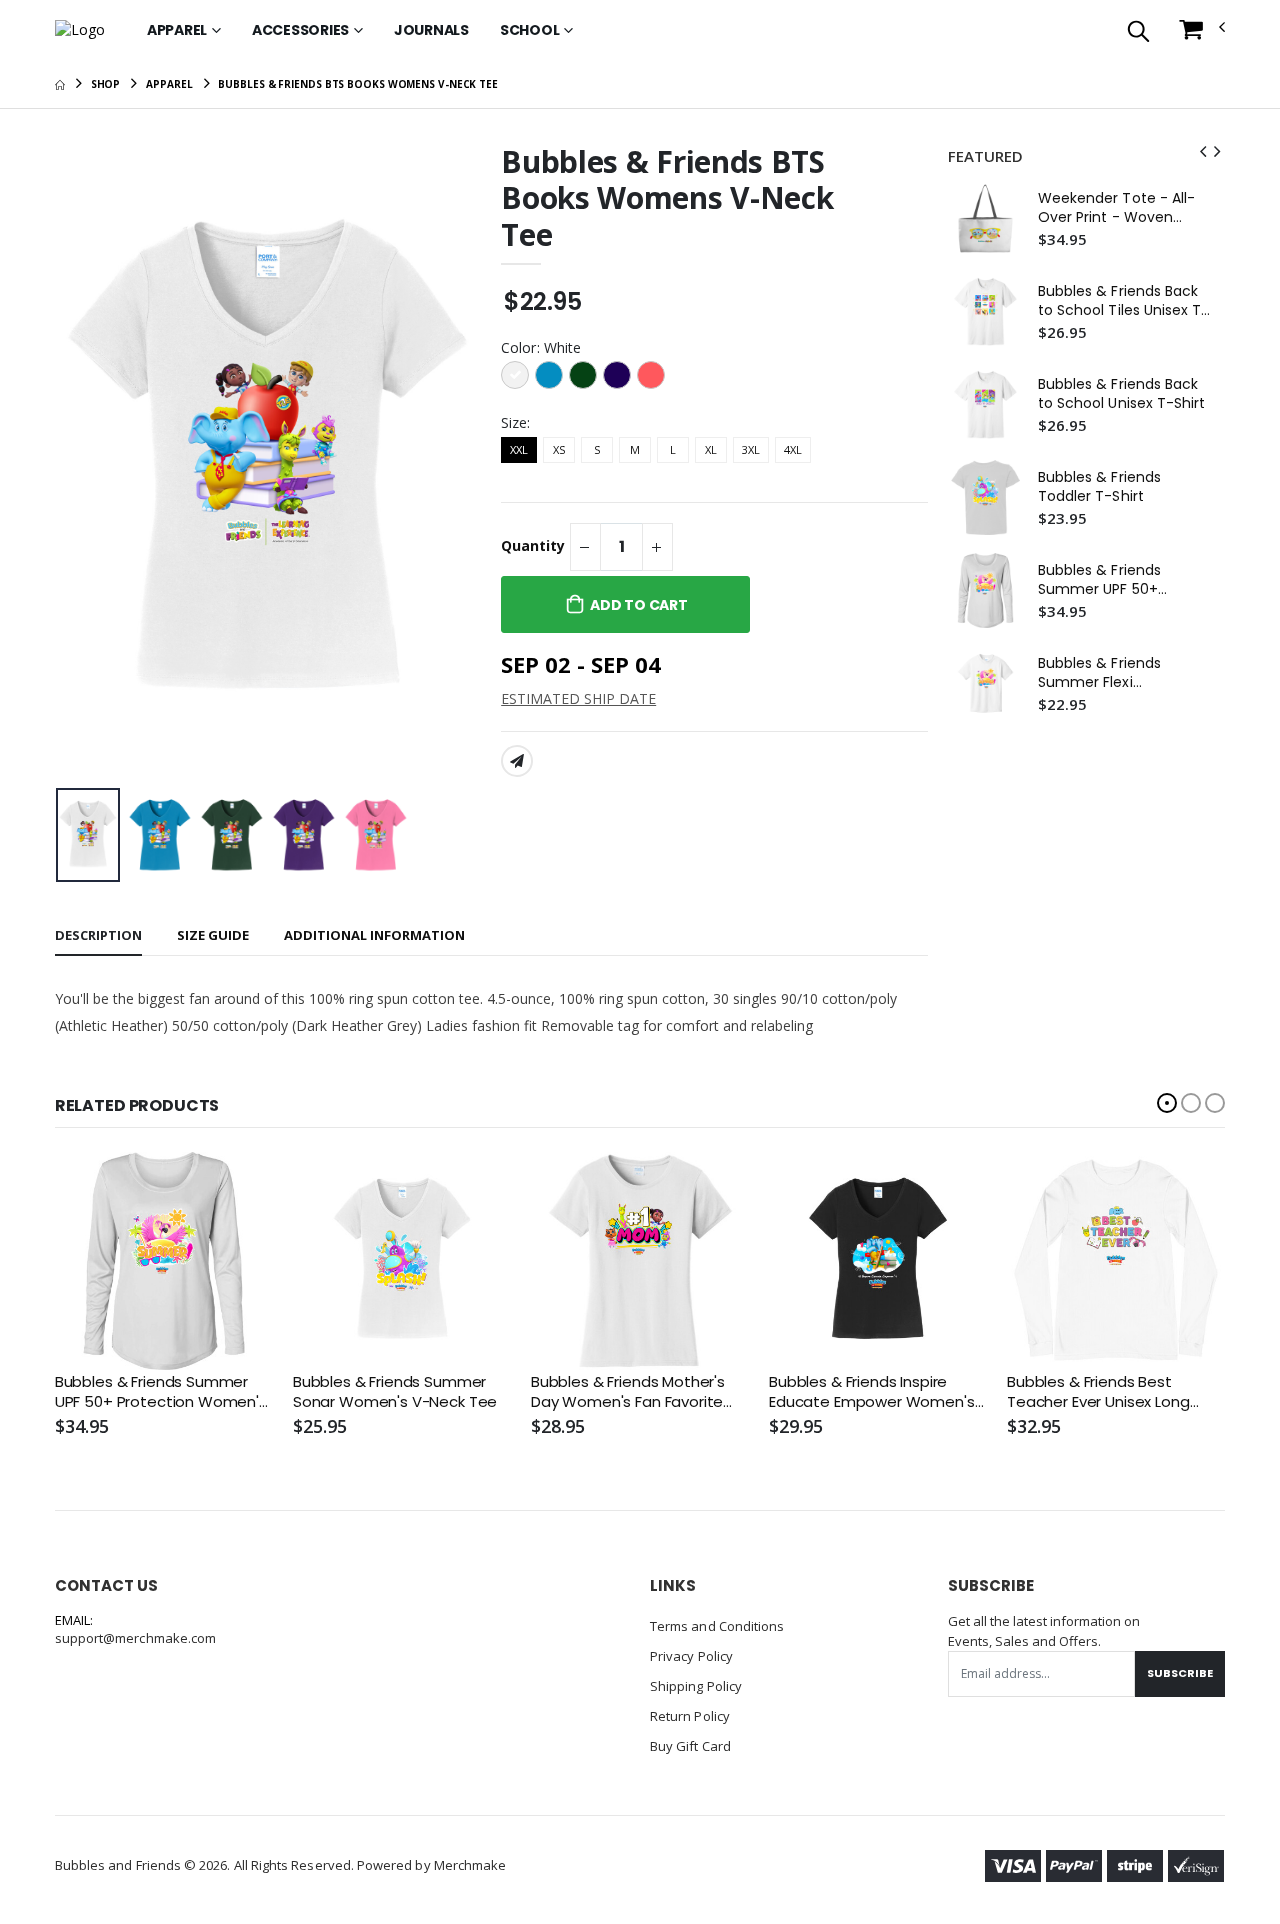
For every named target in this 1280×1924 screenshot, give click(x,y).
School (530, 30)
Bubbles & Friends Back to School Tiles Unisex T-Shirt (1124, 301)
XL (711, 449)
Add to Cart (639, 605)
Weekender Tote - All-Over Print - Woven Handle (1116, 208)
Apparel (177, 30)
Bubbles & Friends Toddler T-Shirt (1099, 487)
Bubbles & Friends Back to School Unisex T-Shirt (1122, 394)
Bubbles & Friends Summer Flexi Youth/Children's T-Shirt (1123, 673)
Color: (541, 347)
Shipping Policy (696, 1686)
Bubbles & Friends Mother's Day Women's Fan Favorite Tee (628, 1392)
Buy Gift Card (690, 1746)
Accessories (300, 30)
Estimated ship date (578, 698)
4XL (793, 449)
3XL (751, 449)
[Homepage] (60, 84)
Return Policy (690, 1716)
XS (559, 449)
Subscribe (1180, 1673)
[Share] (517, 761)
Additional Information (374, 935)
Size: (515, 422)
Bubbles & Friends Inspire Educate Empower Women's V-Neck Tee (872, 1392)
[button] (1138, 32)
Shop (106, 84)
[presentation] (86, 461)
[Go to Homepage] (80, 30)
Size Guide (213, 935)
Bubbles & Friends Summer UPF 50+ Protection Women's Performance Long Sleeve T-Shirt (1110, 580)
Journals (431, 30)
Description (98, 935)
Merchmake (470, 1865)
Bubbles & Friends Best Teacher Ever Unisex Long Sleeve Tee (1098, 1392)
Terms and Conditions (717, 1626)
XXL (519, 449)
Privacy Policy (691, 1656)
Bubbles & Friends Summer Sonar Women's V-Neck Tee (395, 1392)
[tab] (98, 936)
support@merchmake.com (135, 1638)
